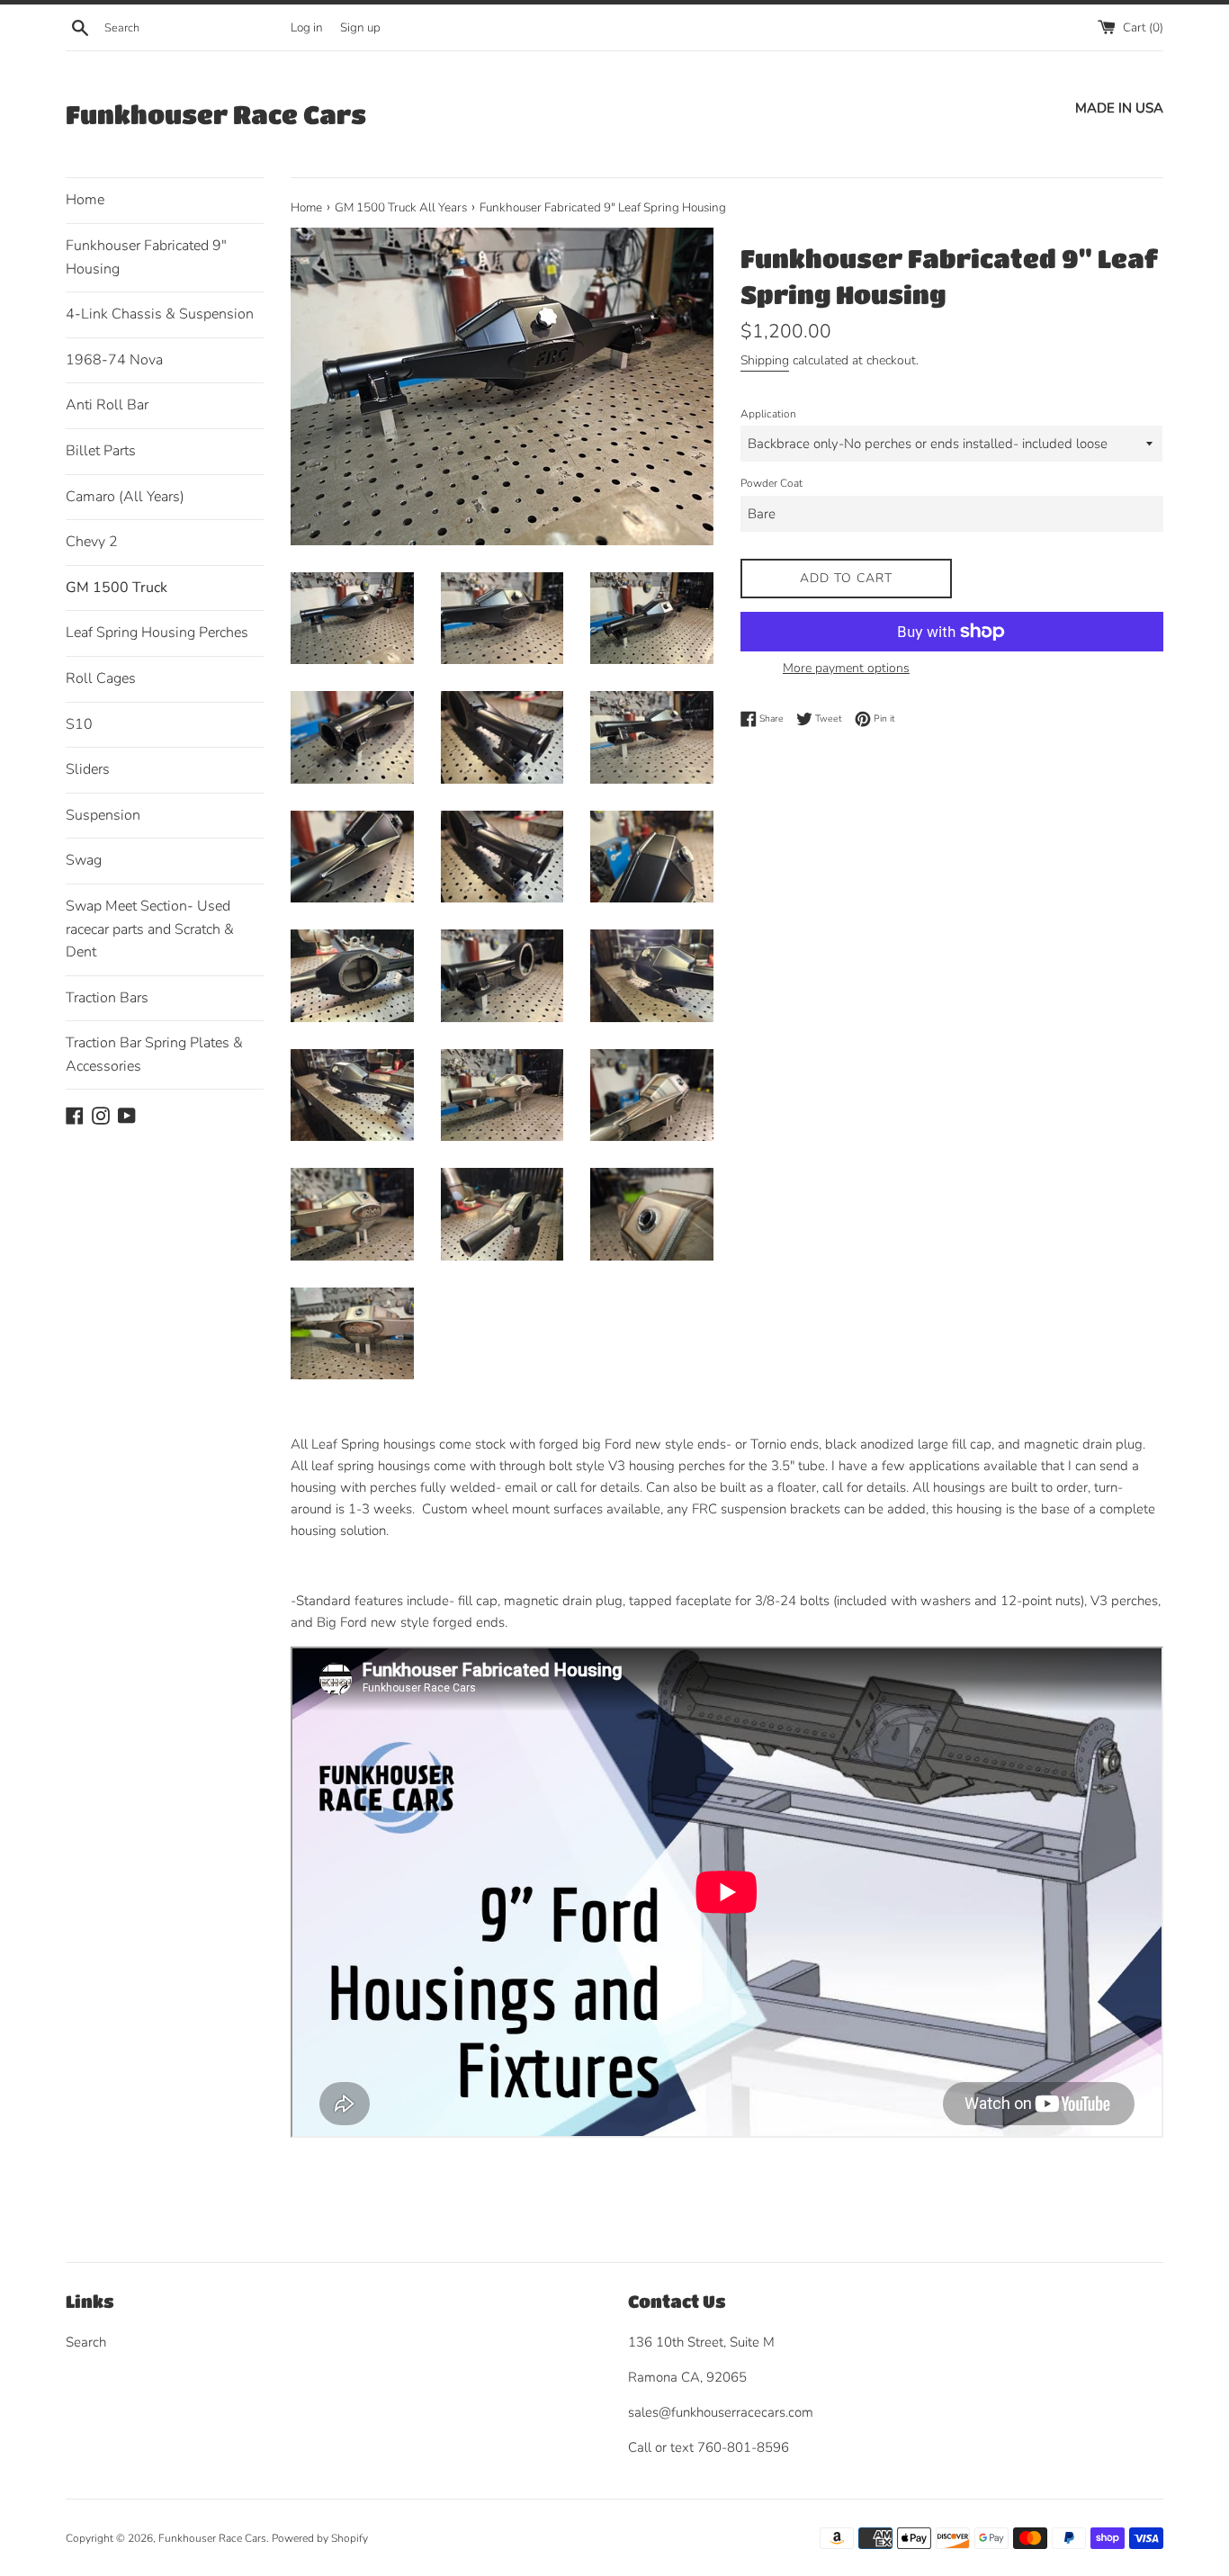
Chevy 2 (92, 542)
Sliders (88, 769)
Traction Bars (107, 998)
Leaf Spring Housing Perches (157, 633)
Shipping (765, 360)
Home (85, 200)
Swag (84, 860)
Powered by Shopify (320, 2538)
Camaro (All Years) (125, 497)
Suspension (103, 815)
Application (768, 414)
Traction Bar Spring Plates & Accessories (154, 1055)
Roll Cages (101, 678)
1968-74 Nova (114, 360)
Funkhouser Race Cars (216, 114)
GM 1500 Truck (117, 588)
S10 (79, 724)
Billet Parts (101, 451)
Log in (307, 27)
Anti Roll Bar (107, 405)
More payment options (846, 668)
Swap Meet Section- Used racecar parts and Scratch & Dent (150, 929)
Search (86, 2342)
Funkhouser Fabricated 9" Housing (146, 257)
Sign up (360, 27)
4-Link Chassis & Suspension (160, 314)
